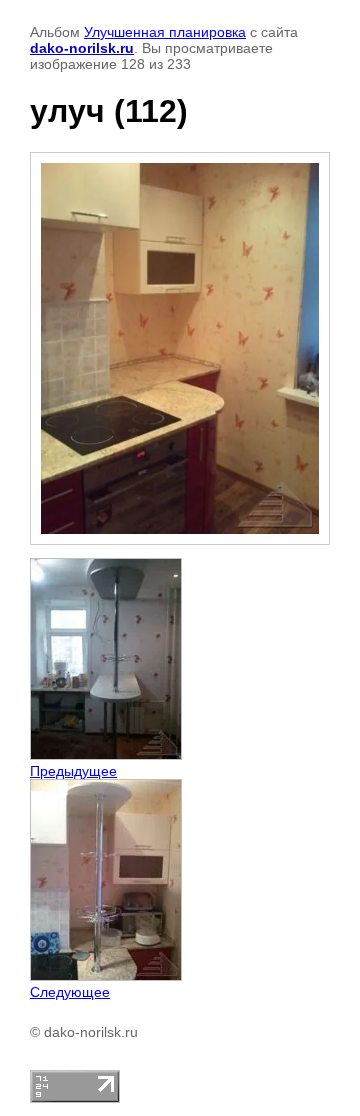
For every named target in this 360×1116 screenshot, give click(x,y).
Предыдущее (73, 771)
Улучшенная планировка (165, 32)
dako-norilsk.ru (82, 48)
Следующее (70, 992)
